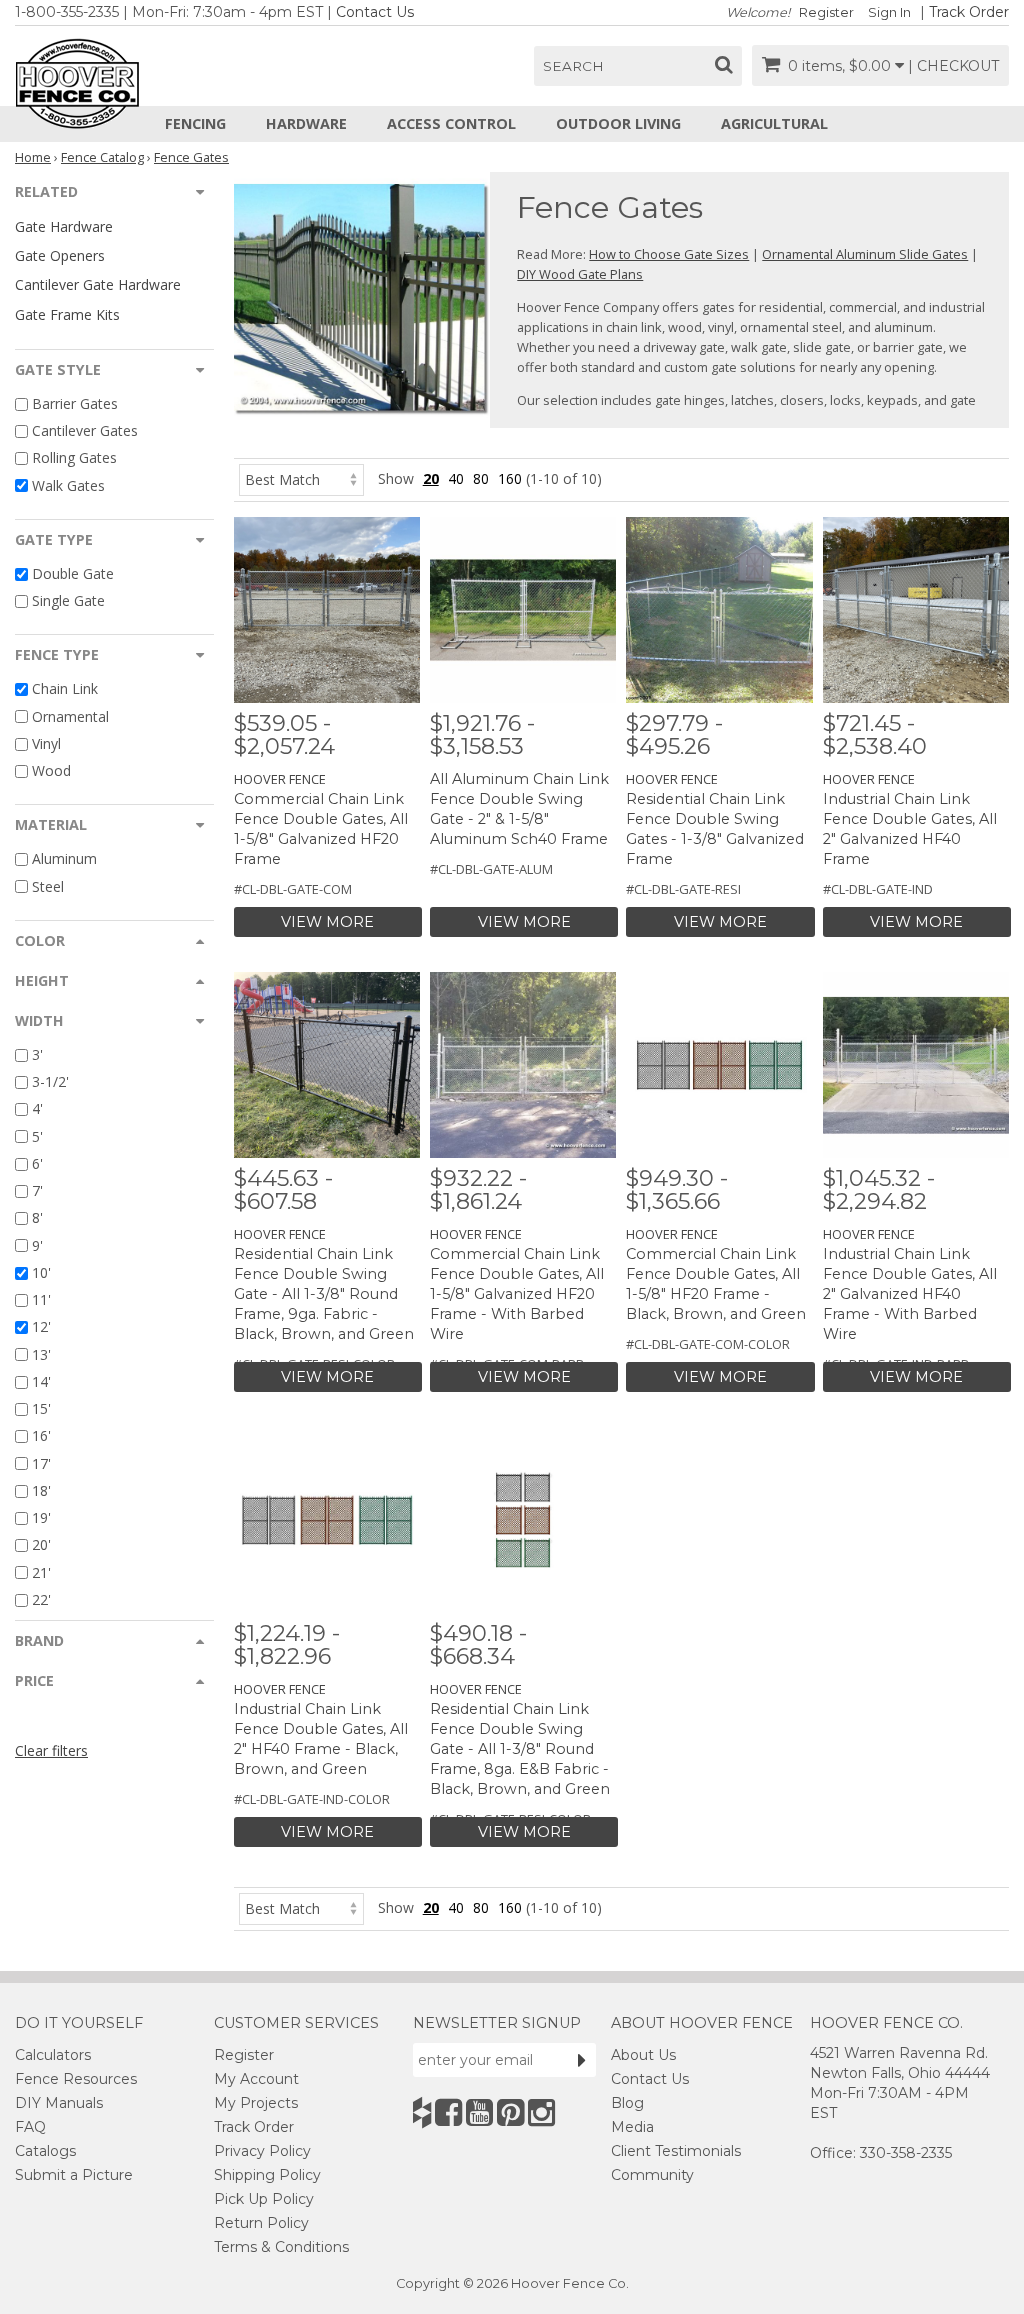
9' (37, 1245)
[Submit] (582, 2060)
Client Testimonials (676, 2151)
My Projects (256, 2103)
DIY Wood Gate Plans (580, 274)
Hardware (306, 123)
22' (41, 1599)
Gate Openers (60, 255)
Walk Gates (68, 485)
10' (41, 1272)
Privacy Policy (262, 2151)
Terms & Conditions (281, 2247)
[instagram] (541, 2112)
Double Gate (73, 573)
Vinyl (46, 743)
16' (41, 1436)
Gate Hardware (64, 226)
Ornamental (70, 716)
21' (41, 1572)
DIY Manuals (59, 2103)
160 (510, 478)
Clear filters (51, 1750)
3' (37, 1054)
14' (41, 1381)
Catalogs (45, 2151)
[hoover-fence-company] (422, 2112)
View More (327, 922)
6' (37, 1163)
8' (37, 1218)
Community (652, 2175)
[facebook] (448, 2112)
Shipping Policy (267, 2175)
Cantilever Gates (85, 430)
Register (826, 12)
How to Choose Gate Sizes (669, 254)
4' (37, 1109)
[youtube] (479, 2112)
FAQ (30, 2127)
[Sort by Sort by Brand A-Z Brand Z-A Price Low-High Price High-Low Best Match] (301, 478)
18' (41, 1490)
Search (573, 66)
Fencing (195, 123)
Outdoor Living (618, 123)
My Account (256, 2079)
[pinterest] (510, 2112)
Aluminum (64, 859)
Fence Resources (76, 2079)
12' (41, 1327)
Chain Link (65, 689)
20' (41, 1545)
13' (41, 1354)
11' (41, 1299)
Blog (627, 2103)
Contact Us (375, 12)
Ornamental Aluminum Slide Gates (865, 254)
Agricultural (774, 123)
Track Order (969, 12)
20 (431, 478)
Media (632, 2127)
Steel (48, 886)
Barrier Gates (75, 403)
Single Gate (68, 600)
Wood (51, 770)
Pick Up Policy (264, 2199)
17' (41, 1463)
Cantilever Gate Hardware (98, 284)
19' (41, 1517)
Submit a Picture (74, 2175)
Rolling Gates (74, 458)
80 (481, 478)
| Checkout (953, 66)
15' (41, 1408)
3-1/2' (50, 1081)
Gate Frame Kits (67, 314)
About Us (643, 2055)
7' (37, 1190)
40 (456, 478)
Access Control (451, 123)
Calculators (53, 2055)
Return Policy (261, 2223)
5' (37, 1136)
